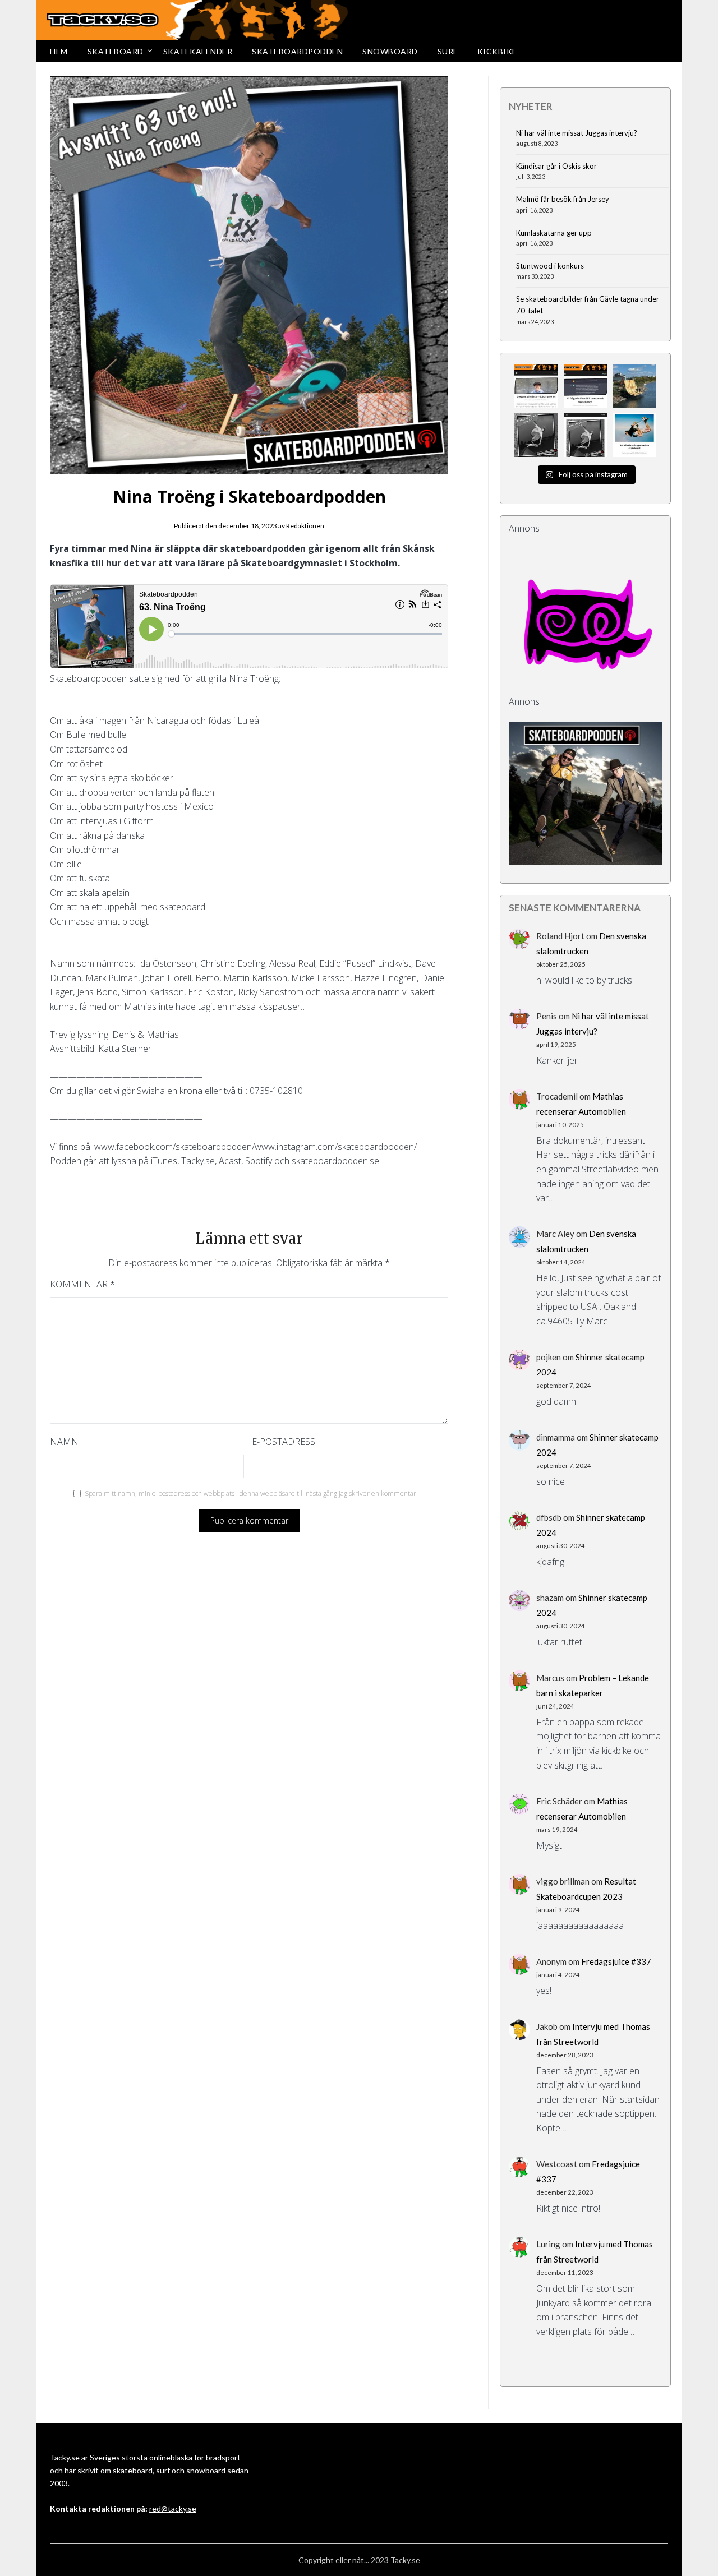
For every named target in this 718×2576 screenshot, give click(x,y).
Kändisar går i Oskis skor (556, 166)
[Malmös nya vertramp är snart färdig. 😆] (634, 386)
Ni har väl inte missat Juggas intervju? (577, 133)
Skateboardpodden (297, 51)
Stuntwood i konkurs (550, 266)
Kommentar (82, 1284)
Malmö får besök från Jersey (563, 199)
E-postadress (284, 1442)
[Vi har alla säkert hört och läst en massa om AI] (586, 386)
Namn (64, 1442)
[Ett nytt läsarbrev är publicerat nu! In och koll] (536, 386)
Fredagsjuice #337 (616, 1961)
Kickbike (497, 51)
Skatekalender (198, 51)
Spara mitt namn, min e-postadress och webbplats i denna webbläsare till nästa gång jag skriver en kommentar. (251, 1494)
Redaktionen (305, 526)
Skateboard (116, 51)
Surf (448, 51)
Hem (59, 51)
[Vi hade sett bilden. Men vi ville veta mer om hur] (634, 435)
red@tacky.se (173, 2508)
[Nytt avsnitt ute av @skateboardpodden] (586, 435)
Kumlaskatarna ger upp (554, 233)
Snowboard (390, 51)
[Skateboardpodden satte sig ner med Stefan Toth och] (536, 435)
